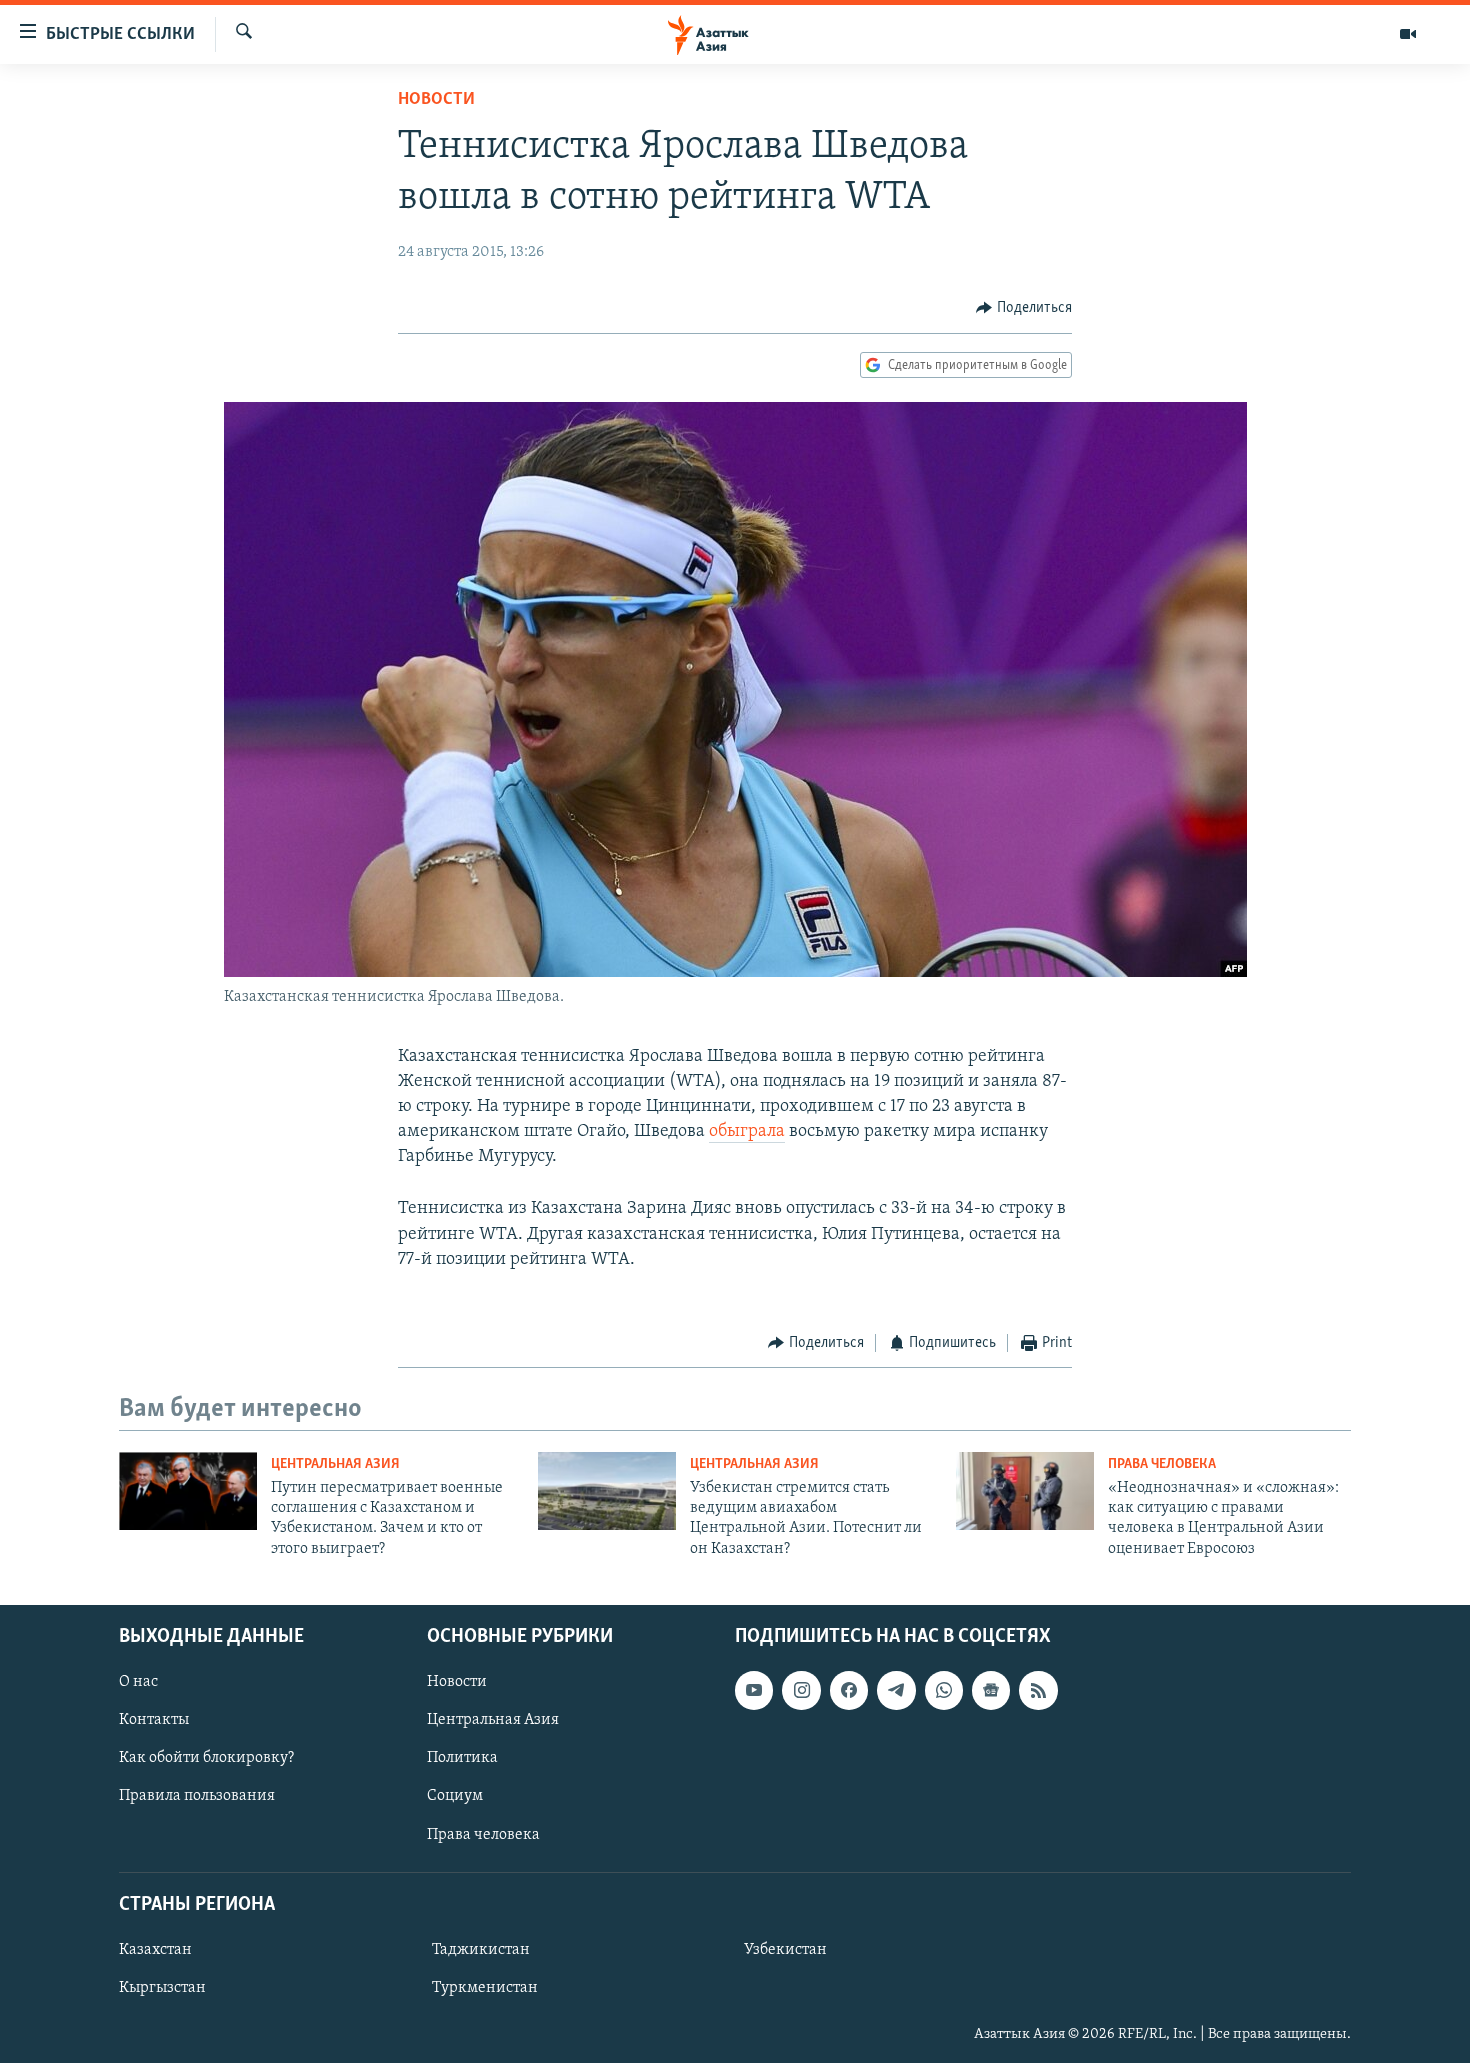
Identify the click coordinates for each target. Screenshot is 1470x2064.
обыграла (747, 1132)
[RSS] (1038, 1691)
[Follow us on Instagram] (801, 1691)
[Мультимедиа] (1408, 34)
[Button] (1024, 308)
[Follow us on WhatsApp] (944, 1691)
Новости (436, 100)
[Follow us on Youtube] (754, 1691)
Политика (462, 1759)
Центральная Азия (335, 1464)
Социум (455, 1797)
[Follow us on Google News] (991, 1691)
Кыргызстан (162, 1988)
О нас (138, 1683)
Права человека (1162, 1464)
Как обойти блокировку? (206, 1759)
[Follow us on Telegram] (896, 1691)
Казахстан (155, 1950)
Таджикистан (481, 1950)
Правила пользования (197, 1797)
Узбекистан (785, 1950)
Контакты (154, 1721)
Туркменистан (485, 1988)
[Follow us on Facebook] (849, 1691)
